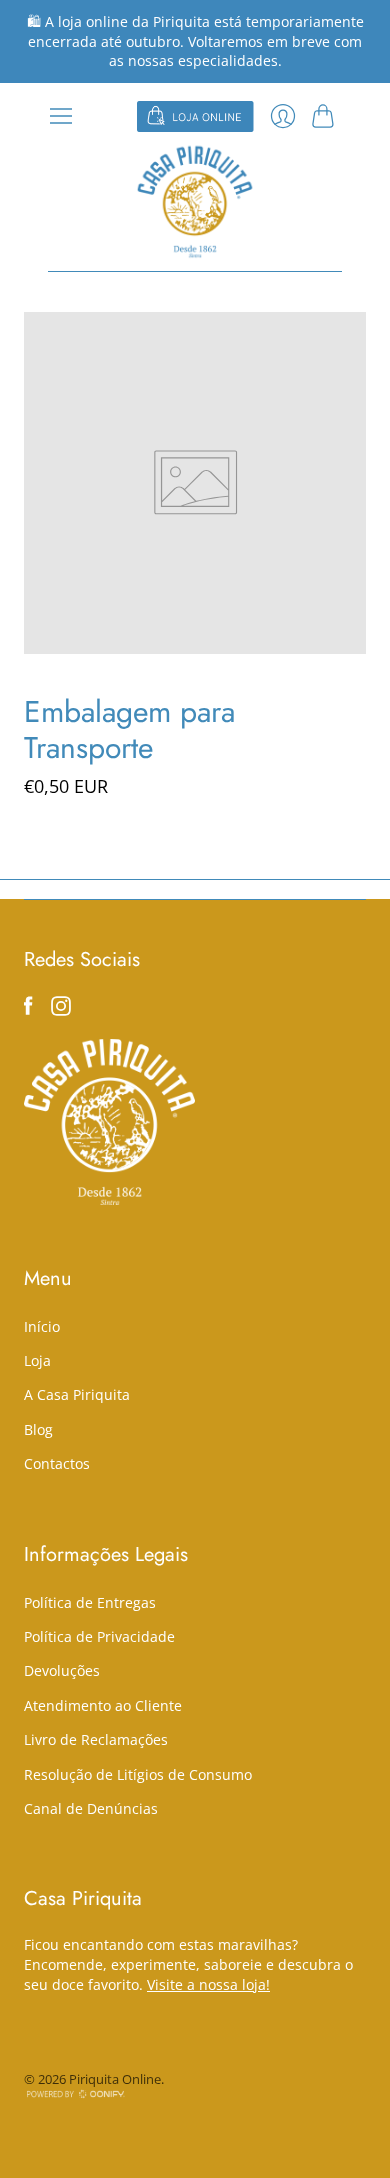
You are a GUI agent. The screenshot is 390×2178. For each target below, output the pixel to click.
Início (42, 1326)
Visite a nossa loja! (208, 1984)
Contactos (57, 1463)
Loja (37, 1360)
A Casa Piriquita (77, 1394)
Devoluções (62, 1670)
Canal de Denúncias (91, 1808)
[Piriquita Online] (195, 201)
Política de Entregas (90, 1602)
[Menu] (61, 116)
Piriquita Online (115, 2079)
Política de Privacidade (99, 1636)
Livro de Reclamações (96, 1739)
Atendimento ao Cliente (103, 1705)
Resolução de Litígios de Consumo (138, 1774)
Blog (38, 1429)
